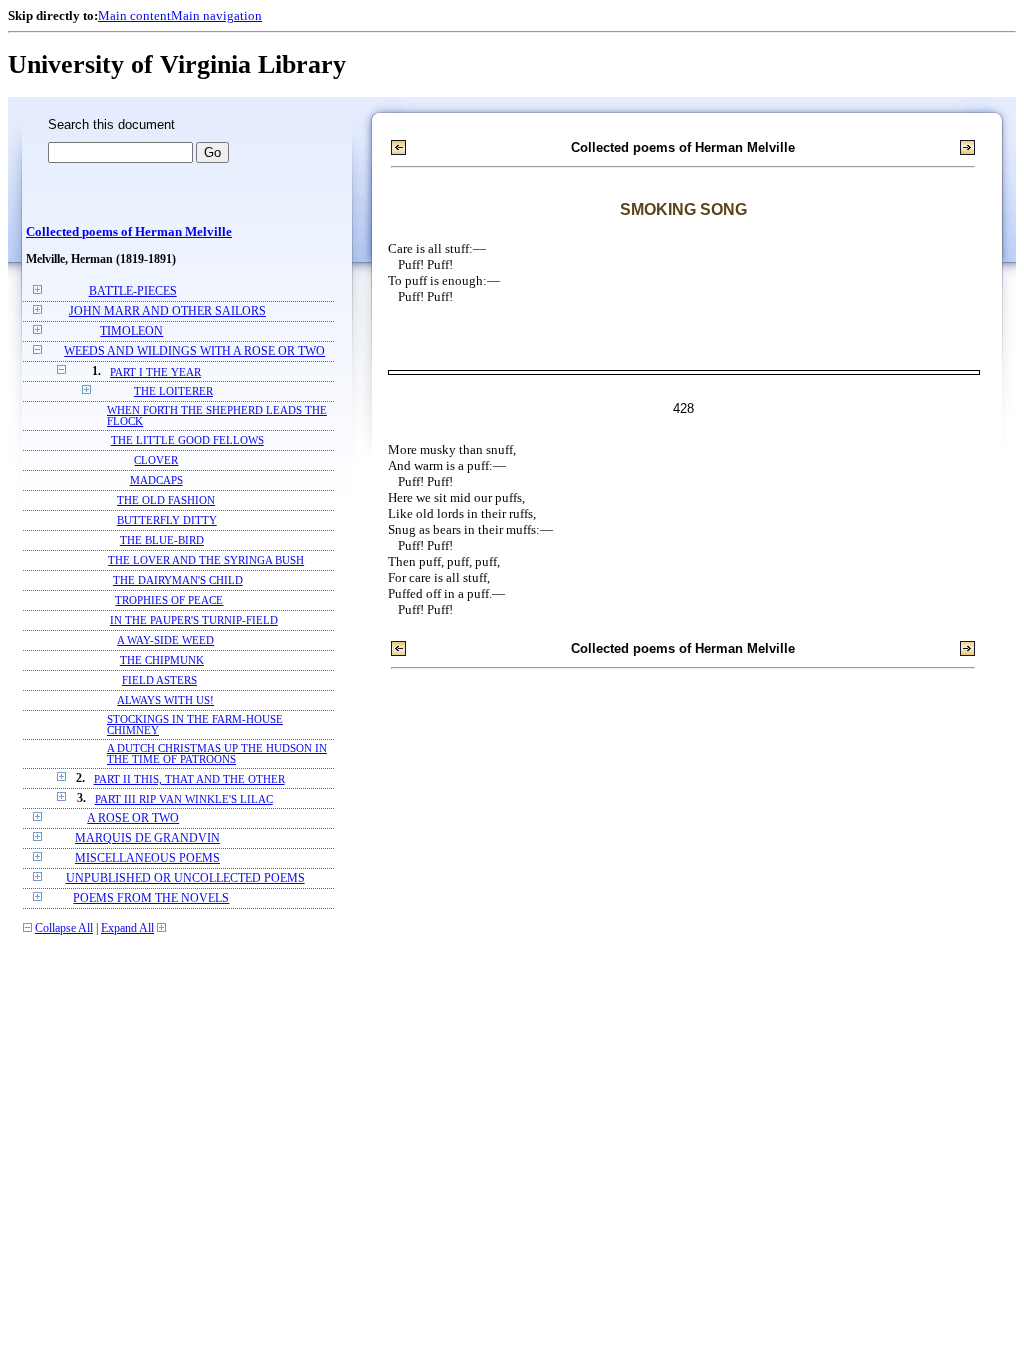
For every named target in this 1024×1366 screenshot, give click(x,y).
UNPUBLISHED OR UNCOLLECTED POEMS (185, 878)
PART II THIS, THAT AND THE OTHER (189, 779)
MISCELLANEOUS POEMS (147, 858)
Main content (134, 15)
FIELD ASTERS (159, 680)
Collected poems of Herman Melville (129, 232)
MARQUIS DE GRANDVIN (147, 838)
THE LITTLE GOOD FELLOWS (187, 440)
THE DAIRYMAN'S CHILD (178, 580)
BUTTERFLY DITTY (167, 520)
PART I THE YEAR (155, 372)
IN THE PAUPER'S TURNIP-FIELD (194, 620)
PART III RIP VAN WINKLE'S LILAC (184, 799)
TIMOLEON (131, 331)
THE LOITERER (173, 391)
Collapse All (64, 928)
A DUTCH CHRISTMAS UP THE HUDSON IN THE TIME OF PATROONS (217, 754)
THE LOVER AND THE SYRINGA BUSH (206, 560)
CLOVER (156, 460)
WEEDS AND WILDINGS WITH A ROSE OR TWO (194, 351)
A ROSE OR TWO (133, 818)
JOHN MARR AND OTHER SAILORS (167, 311)
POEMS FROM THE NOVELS (151, 898)
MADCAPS (156, 480)
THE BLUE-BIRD (162, 540)
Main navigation (216, 15)
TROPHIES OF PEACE (169, 600)
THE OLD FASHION (166, 500)
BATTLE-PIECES (133, 291)
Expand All (127, 928)
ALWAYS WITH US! (165, 700)
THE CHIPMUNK (162, 660)
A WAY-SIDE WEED (165, 640)
